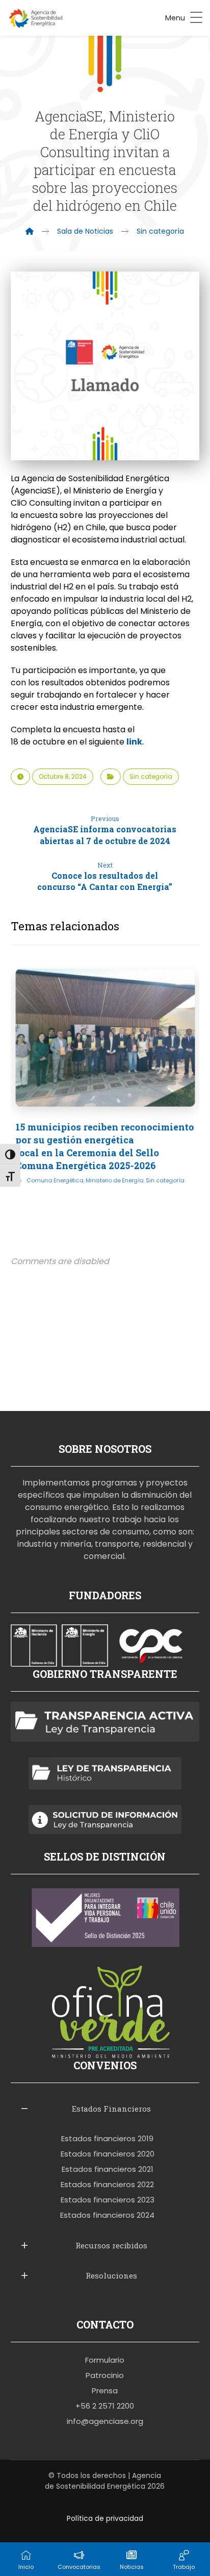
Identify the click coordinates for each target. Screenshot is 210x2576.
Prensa (105, 2391)
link (134, 742)
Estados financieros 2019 (107, 2138)
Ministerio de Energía (114, 1180)
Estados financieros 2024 (107, 2215)
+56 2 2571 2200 (105, 2406)
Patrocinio (105, 2375)
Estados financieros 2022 (107, 2184)
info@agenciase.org (105, 2421)
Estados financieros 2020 (108, 2154)
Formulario (105, 2360)
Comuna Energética (55, 1180)
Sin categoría (151, 776)
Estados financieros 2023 (108, 2200)
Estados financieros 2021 (108, 2169)
